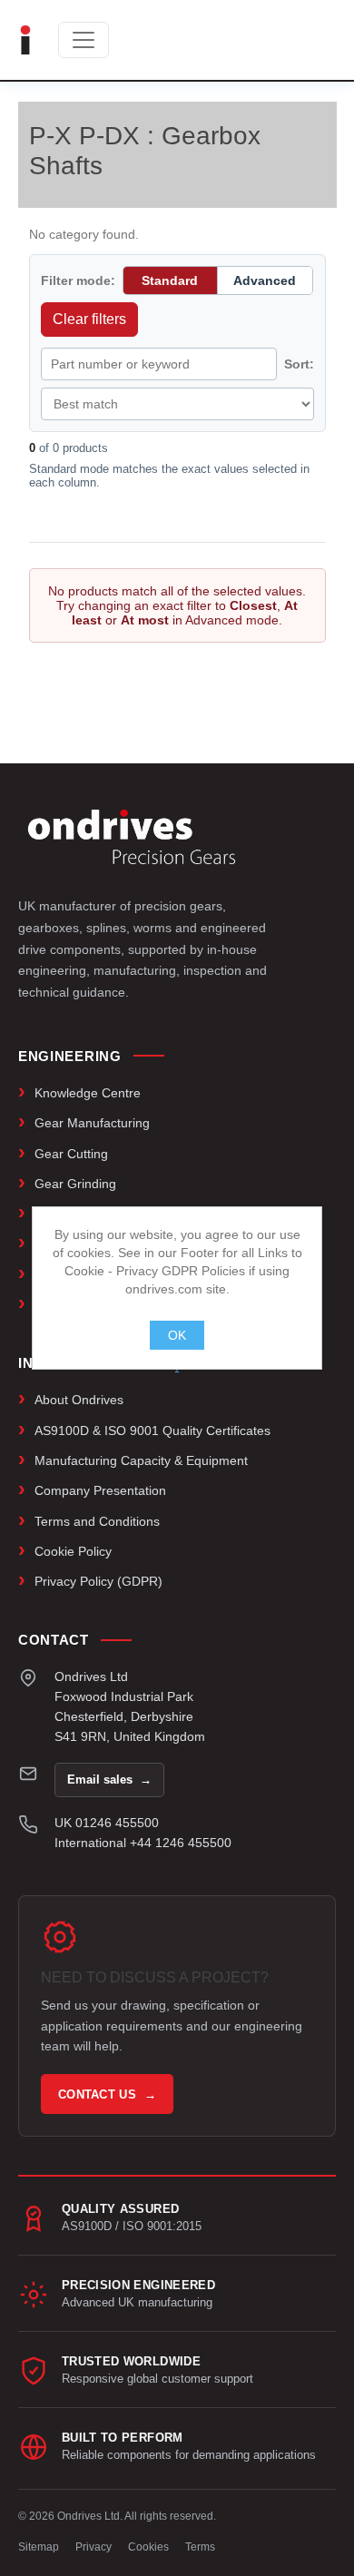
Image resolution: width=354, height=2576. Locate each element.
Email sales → (109, 1780)
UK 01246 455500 (107, 1823)
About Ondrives (79, 1400)
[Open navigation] (84, 40)
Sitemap (39, 2547)
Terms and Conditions (97, 1521)
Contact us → (107, 2094)
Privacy (93, 2547)
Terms (200, 2547)
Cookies (148, 2547)
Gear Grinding (75, 1184)
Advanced (265, 280)
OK (177, 1335)
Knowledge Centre (88, 1093)
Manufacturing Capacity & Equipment (141, 1460)
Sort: (299, 364)
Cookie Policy (73, 1551)
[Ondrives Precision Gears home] (132, 837)
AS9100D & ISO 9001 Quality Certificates (152, 1431)
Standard (170, 280)
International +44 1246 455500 (143, 1843)
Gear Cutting (71, 1154)
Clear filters (89, 319)
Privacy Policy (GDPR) (98, 1581)
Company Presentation (100, 1490)
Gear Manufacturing (92, 1123)
